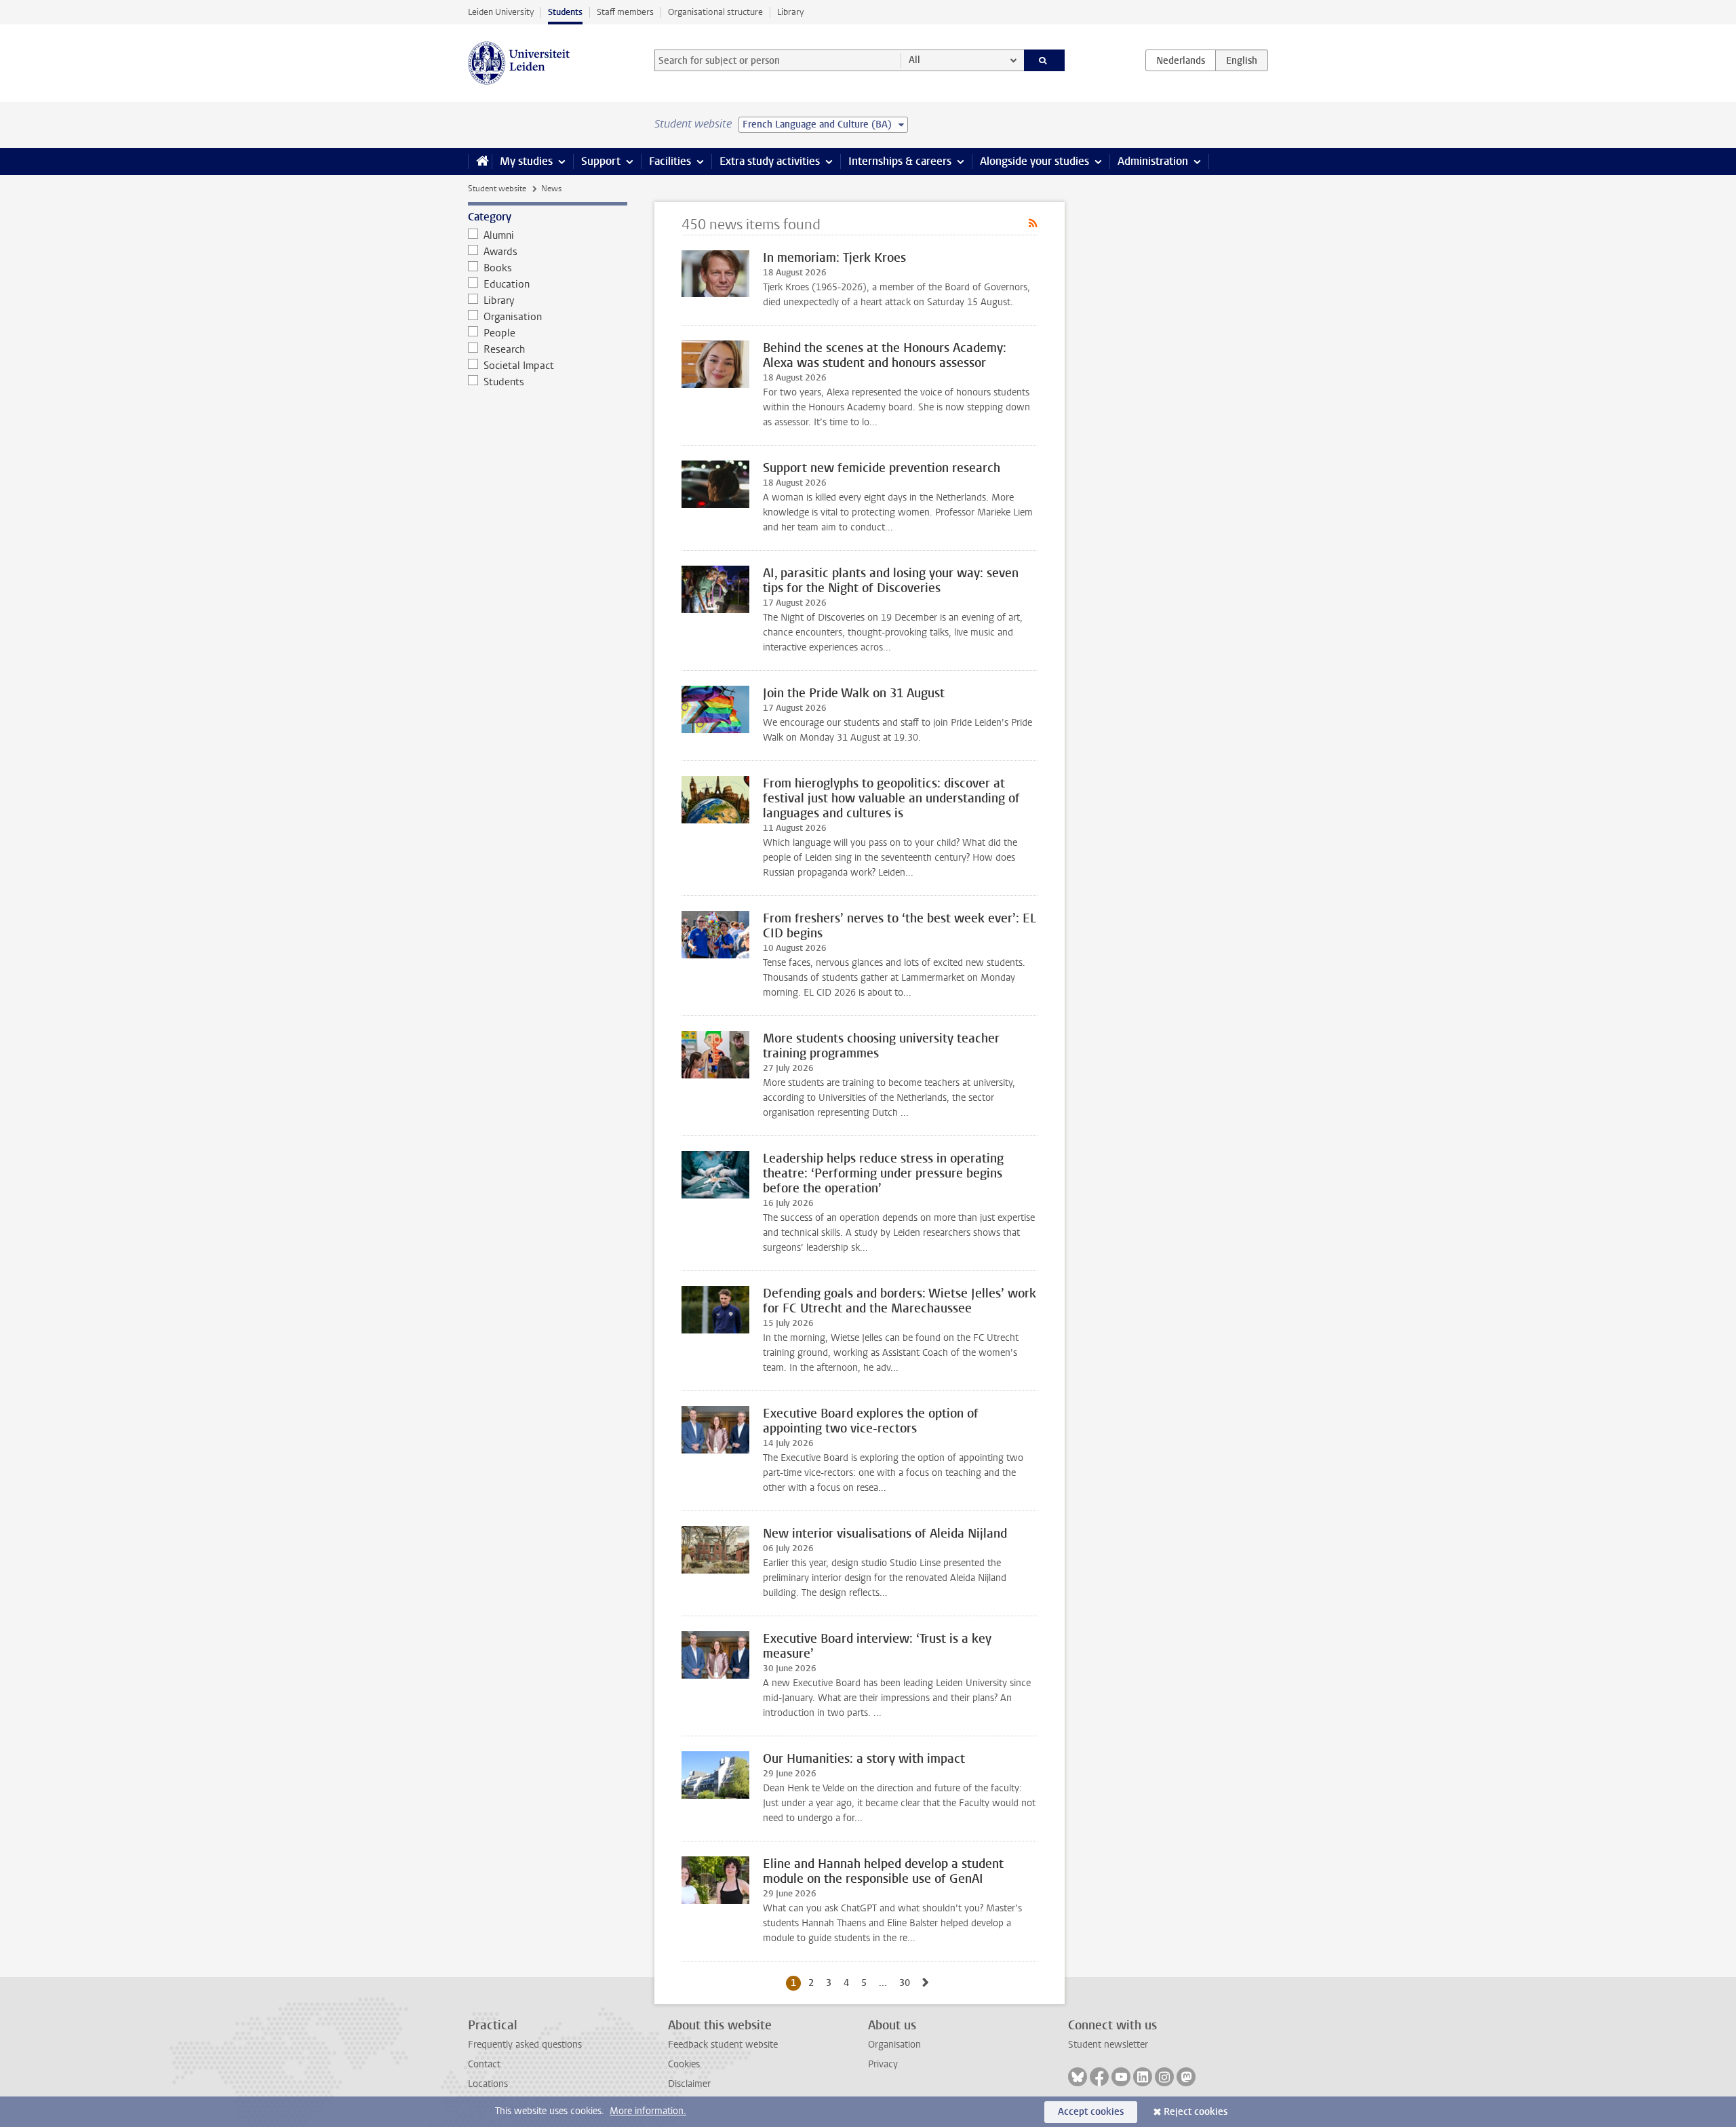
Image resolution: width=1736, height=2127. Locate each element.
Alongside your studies (1034, 161)
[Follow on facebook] (1099, 2077)
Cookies (684, 2064)
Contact (484, 2064)
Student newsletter (1108, 2045)
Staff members (625, 12)
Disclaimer (689, 2084)
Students (565, 12)
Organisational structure (715, 12)
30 (907, 1983)
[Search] (1045, 60)
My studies (526, 161)
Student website (497, 189)
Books (498, 268)
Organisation (513, 317)
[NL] (1181, 60)
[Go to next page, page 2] (926, 1983)
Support (601, 161)
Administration (1153, 161)
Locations (488, 2084)
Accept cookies (1091, 2112)
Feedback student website (723, 2045)
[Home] (480, 161)
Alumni (499, 235)
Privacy (883, 2064)
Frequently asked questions (525, 2045)
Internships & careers (900, 161)
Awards (500, 252)
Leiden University (501, 12)
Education (507, 284)
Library (790, 12)
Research (504, 349)
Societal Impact (519, 366)
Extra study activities (770, 161)
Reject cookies (1196, 2112)
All (914, 60)
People (499, 333)
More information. (648, 2111)
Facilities (670, 161)
